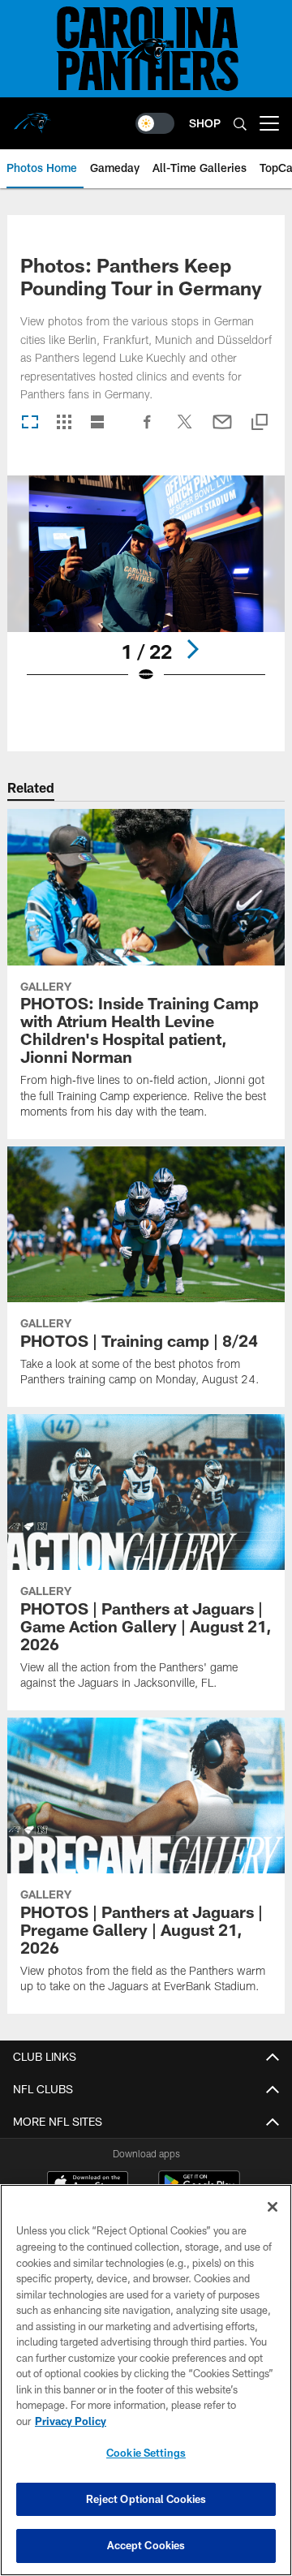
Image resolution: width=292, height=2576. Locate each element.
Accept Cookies (146, 2545)
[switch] (155, 123)
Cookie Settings (146, 2453)
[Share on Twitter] (185, 430)
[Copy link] (260, 423)
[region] (146, 2380)
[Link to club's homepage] (32, 117)
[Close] (273, 2207)
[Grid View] (64, 423)
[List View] (97, 423)
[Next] (192, 649)
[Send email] (222, 430)
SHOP (205, 123)
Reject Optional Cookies (146, 2499)
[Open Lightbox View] (146, 589)
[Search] (240, 124)
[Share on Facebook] (148, 430)
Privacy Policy (71, 2421)
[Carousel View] (30, 423)
